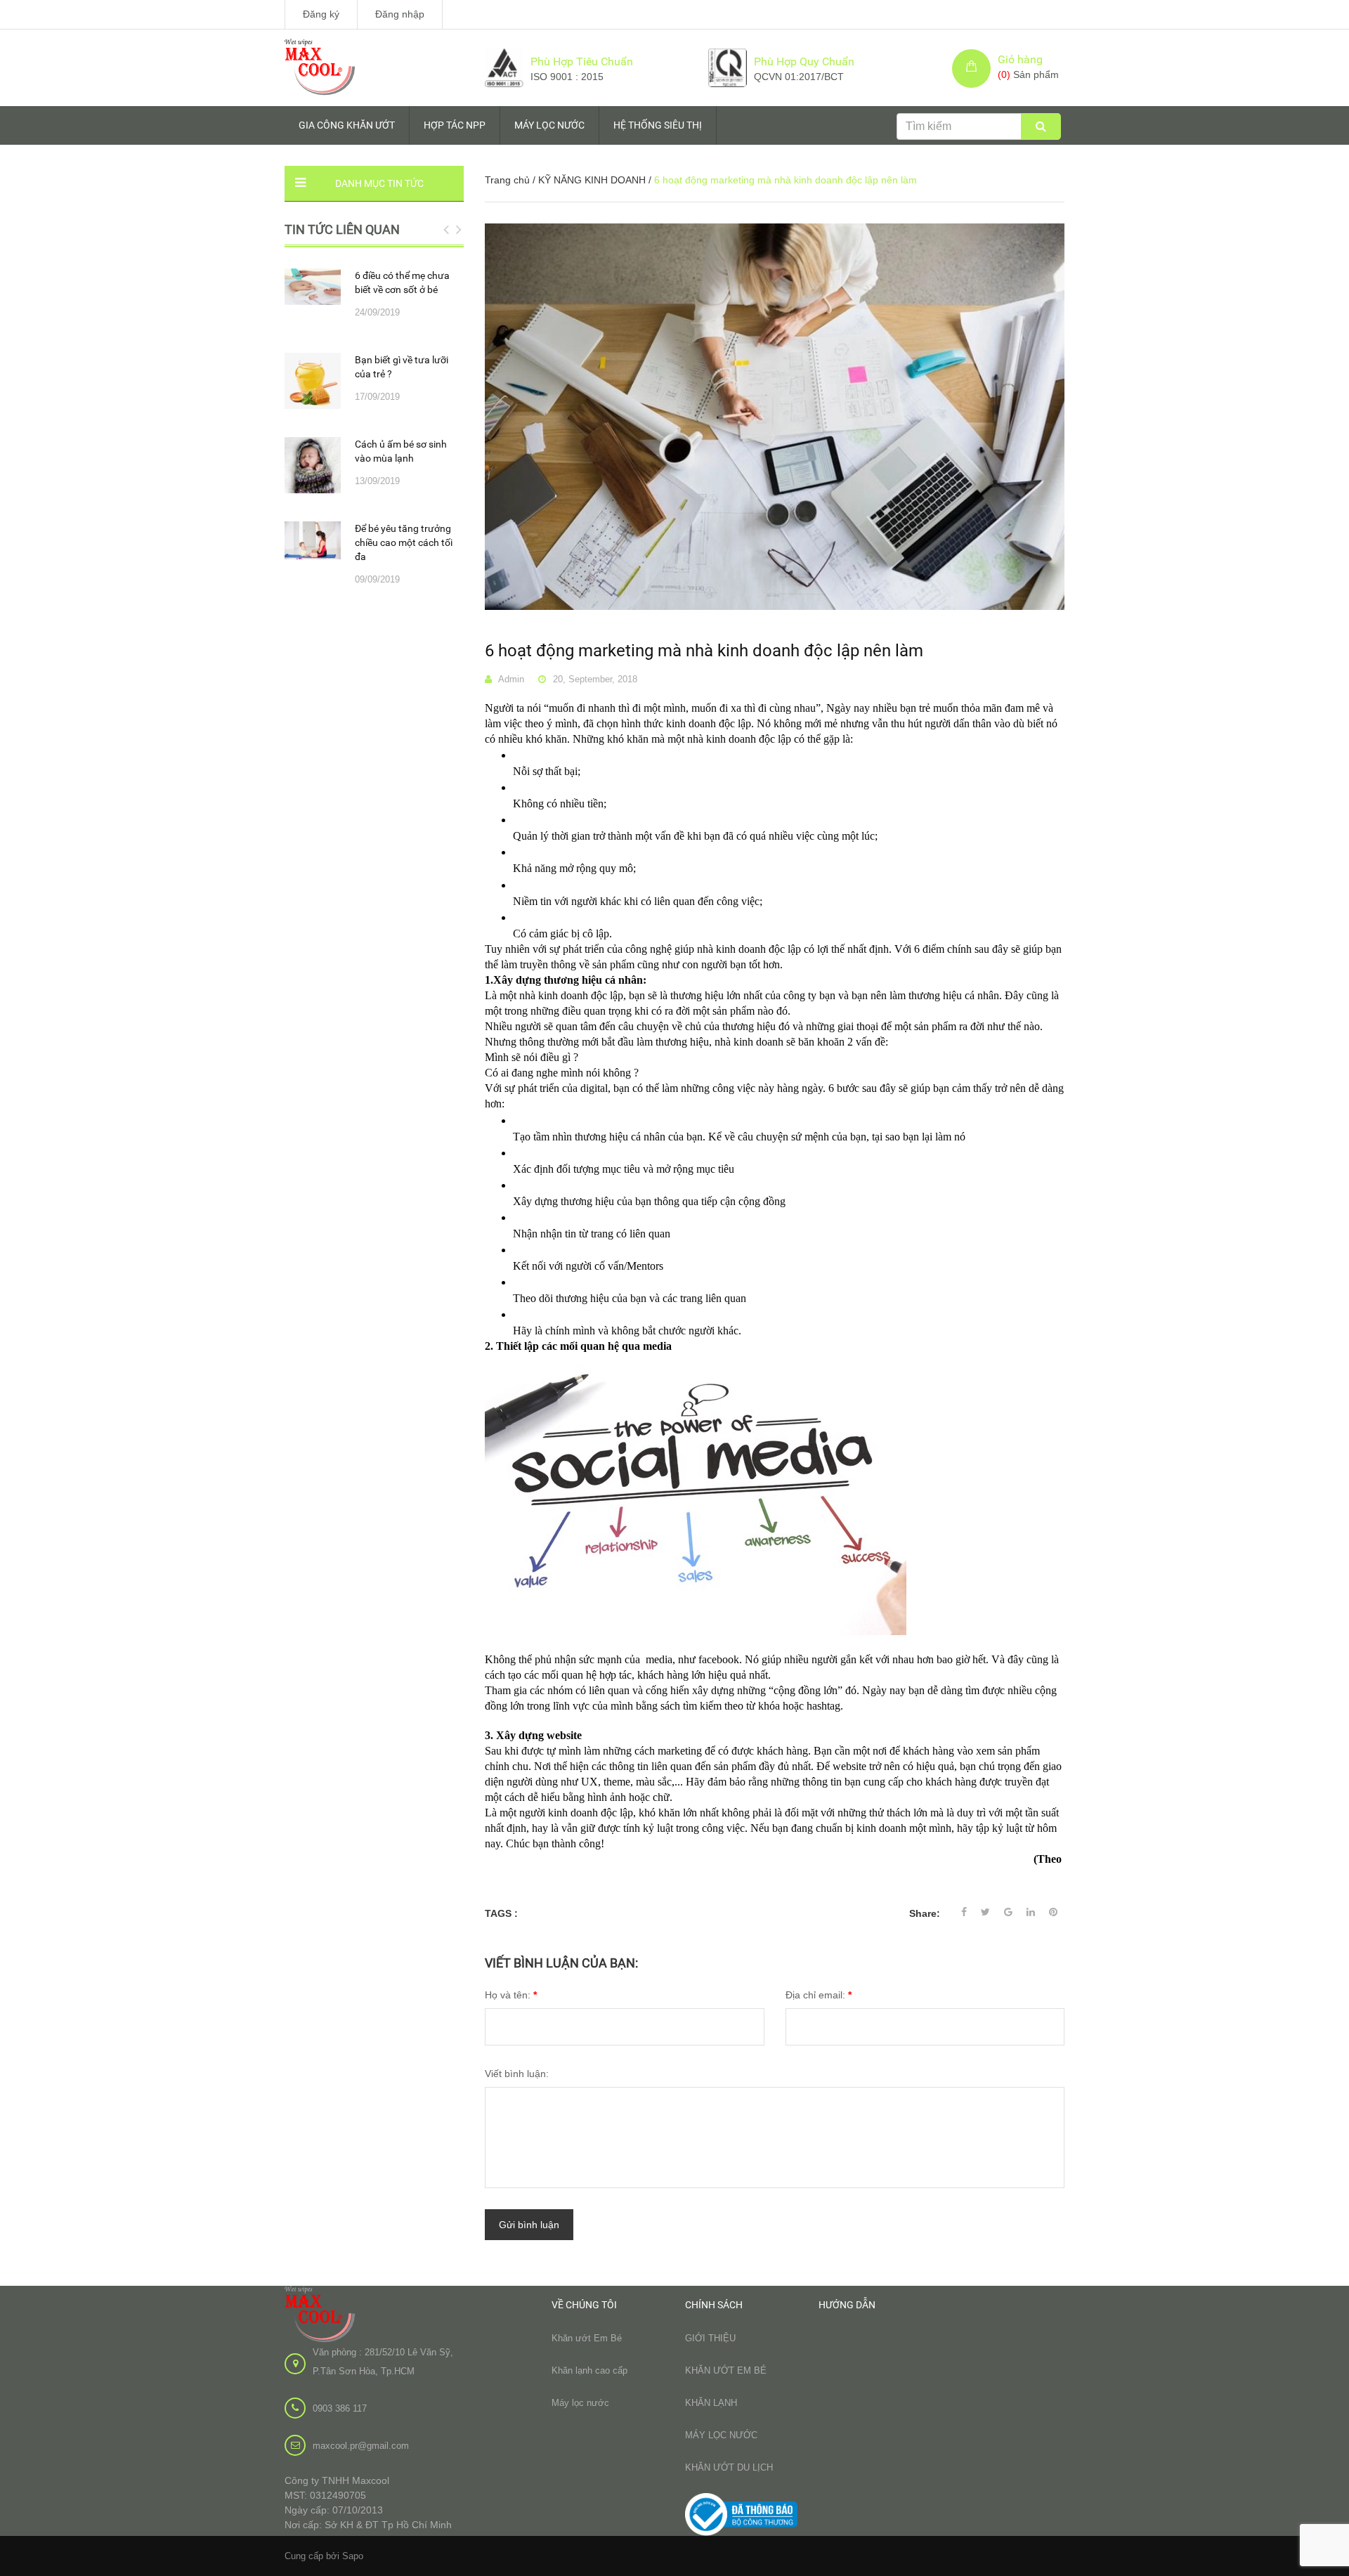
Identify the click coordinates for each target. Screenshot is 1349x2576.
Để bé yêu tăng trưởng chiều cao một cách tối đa (404, 542)
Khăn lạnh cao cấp (589, 2370)
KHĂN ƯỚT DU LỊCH (729, 2467)
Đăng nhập (400, 14)
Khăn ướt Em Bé (587, 2338)
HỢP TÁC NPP (455, 125)
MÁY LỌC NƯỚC (549, 125)
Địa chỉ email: (819, 1995)
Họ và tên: (511, 1995)
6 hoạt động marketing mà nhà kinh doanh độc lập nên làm (704, 651)
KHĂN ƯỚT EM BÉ (726, 2370)
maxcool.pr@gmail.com (361, 2446)
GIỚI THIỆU (710, 2338)
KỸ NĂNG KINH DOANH (592, 180)
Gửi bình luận (529, 2225)
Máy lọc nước (580, 2403)
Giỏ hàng (1020, 59)
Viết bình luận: (517, 2074)
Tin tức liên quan (342, 229)
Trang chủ (507, 180)
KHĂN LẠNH (711, 2403)
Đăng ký (321, 14)
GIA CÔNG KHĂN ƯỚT (347, 125)
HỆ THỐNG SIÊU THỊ (658, 125)
